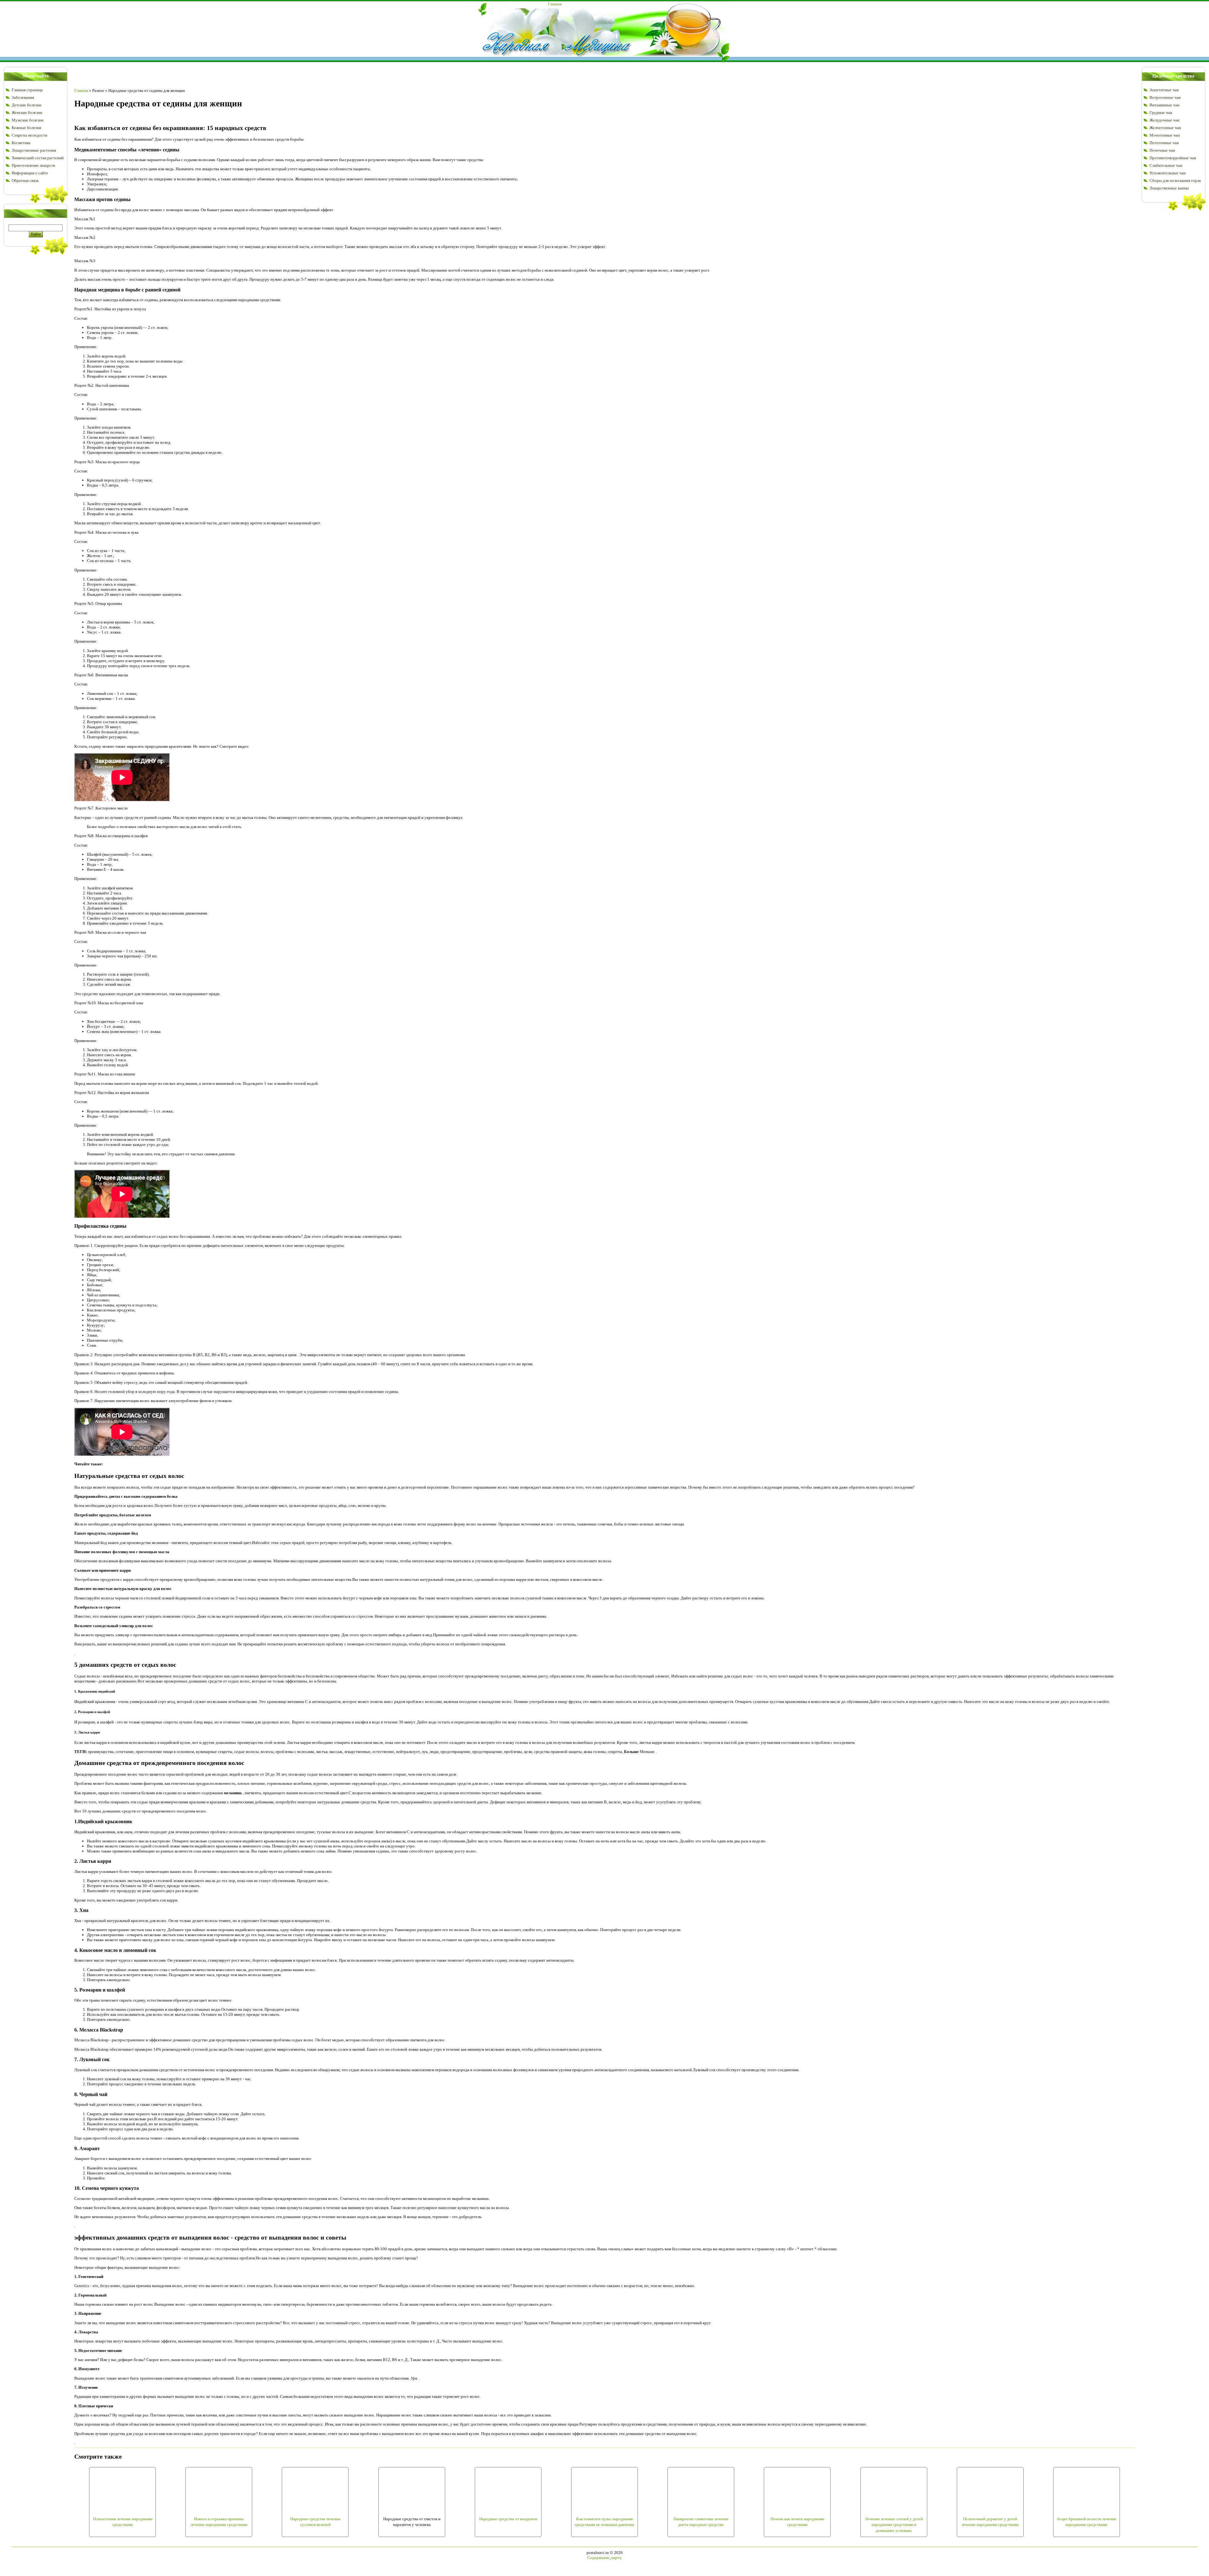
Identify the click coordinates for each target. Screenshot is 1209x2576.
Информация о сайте (30, 173)
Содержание (598, 2558)
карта (616, 2558)
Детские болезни (26, 105)
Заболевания (23, 97)
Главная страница (27, 90)
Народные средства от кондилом (508, 2519)
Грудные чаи (1161, 113)
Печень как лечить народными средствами (797, 2522)
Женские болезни (27, 113)
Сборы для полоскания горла (1175, 180)
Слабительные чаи (1166, 165)
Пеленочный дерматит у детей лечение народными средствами (990, 2522)
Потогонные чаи (1164, 143)
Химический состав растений (38, 158)
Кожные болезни (26, 128)
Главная (555, 4)
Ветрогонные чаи (1165, 97)
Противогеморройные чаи (1173, 158)
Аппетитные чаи (1164, 90)
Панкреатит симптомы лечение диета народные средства (701, 2522)
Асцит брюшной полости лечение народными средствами (1087, 2522)
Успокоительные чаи (1168, 173)
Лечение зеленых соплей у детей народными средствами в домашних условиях (894, 2525)
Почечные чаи (1162, 150)
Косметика (21, 143)
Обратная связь (25, 180)
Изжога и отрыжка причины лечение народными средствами (219, 2522)
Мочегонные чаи (1165, 135)
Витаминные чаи (1164, 105)
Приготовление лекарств (33, 165)
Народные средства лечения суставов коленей (315, 2522)
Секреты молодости (29, 135)
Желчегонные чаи (1165, 128)
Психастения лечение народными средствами (123, 2522)
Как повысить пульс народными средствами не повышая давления (604, 2522)
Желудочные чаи (1164, 120)
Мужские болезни (28, 120)
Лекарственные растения (34, 150)
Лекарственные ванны (1169, 188)
